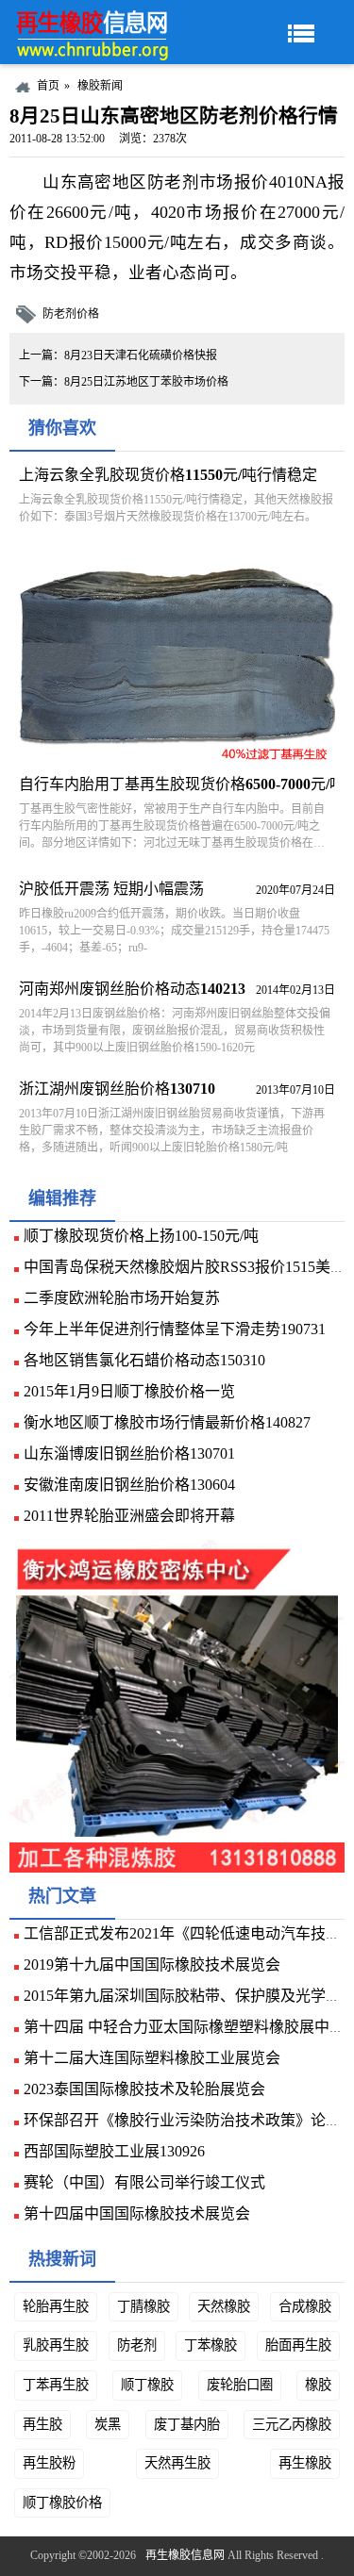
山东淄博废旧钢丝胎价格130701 (129, 1453)
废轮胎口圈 (240, 2385)
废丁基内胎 (187, 2424)
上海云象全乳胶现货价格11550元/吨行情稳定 (168, 475)
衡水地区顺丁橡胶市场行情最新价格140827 (167, 1422)
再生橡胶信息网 (185, 2555)
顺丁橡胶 (147, 2385)
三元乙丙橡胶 (292, 2424)
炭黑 (108, 2424)
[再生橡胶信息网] (94, 32)
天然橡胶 (224, 2306)
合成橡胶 (305, 2306)
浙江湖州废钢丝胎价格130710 (117, 1089)
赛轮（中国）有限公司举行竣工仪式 (144, 2182)
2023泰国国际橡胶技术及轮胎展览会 (144, 2089)
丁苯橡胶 (211, 2345)
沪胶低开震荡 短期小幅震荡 (111, 889)
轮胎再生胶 (56, 2306)
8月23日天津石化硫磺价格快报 (141, 355)
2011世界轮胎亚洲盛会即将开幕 (129, 1516)
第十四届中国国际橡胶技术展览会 (137, 2213)
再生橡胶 (305, 2463)
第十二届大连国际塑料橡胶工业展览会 (152, 2058)
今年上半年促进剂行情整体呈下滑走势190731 (175, 1329)
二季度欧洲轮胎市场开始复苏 (122, 1298)
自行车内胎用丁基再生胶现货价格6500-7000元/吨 (182, 784)
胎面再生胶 (298, 2345)
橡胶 (318, 2385)
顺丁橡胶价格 (62, 2502)
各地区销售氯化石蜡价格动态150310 (144, 1360)
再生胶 (42, 2424)
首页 (48, 86)
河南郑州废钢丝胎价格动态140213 (132, 989)
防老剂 (137, 2345)
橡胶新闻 (100, 86)
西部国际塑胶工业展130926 (114, 2151)
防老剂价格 (71, 314)
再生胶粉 (49, 2463)
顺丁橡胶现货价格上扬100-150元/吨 (141, 1236)
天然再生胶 (177, 2463)
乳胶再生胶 (56, 2345)
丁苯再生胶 (56, 2385)
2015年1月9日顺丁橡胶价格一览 (129, 1391)
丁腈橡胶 (143, 2306)
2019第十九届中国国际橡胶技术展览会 (152, 1965)
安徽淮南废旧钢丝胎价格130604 (129, 1485)
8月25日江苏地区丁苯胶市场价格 (146, 382)
